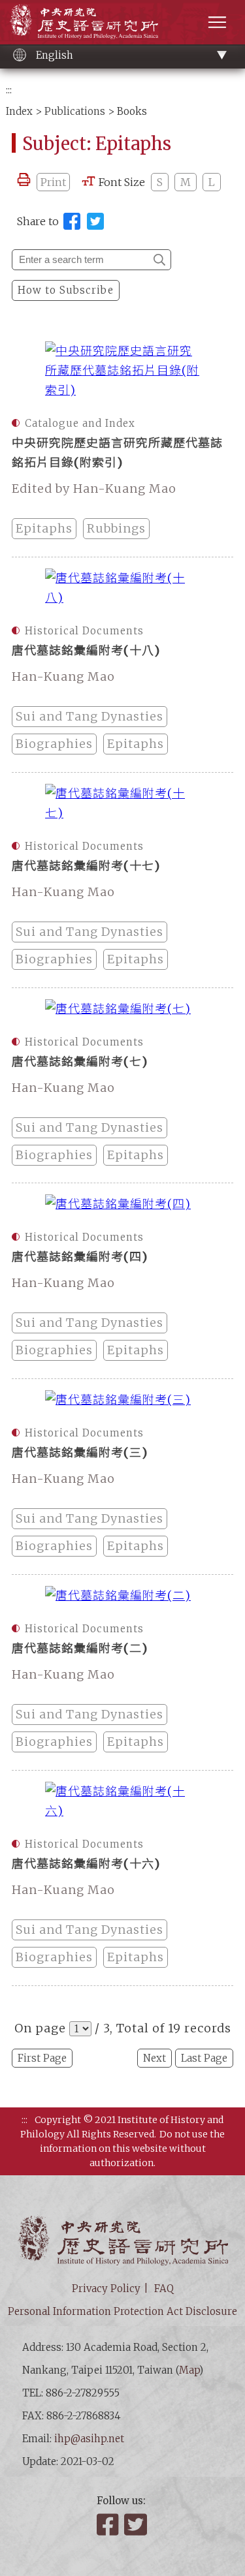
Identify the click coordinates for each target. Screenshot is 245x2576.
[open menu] (217, 22)
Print (53, 182)
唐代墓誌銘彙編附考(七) (80, 1062)
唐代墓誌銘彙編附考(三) (80, 1452)
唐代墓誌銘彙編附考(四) (80, 1257)
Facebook (109, 2524)
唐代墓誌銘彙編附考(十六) (86, 1864)
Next (155, 2058)
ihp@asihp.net (89, 2439)
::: (9, 90)
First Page (42, 2058)
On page (40, 2028)
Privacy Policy (106, 2289)
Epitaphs (44, 528)
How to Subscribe (66, 290)
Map (189, 2370)
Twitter (137, 2524)
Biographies (54, 744)
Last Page (204, 2058)
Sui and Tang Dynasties (90, 716)
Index (19, 111)
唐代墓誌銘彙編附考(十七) (86, 866)
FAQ (164, 2289)
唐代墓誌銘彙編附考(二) (80, 1648)
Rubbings (116, 528)
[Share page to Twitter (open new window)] (95, 221)
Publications (75, 111)
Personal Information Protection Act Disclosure (122, 2311)
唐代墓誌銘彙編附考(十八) (86, 650)
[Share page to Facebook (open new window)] (72, 221)
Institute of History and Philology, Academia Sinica (84, 21)
